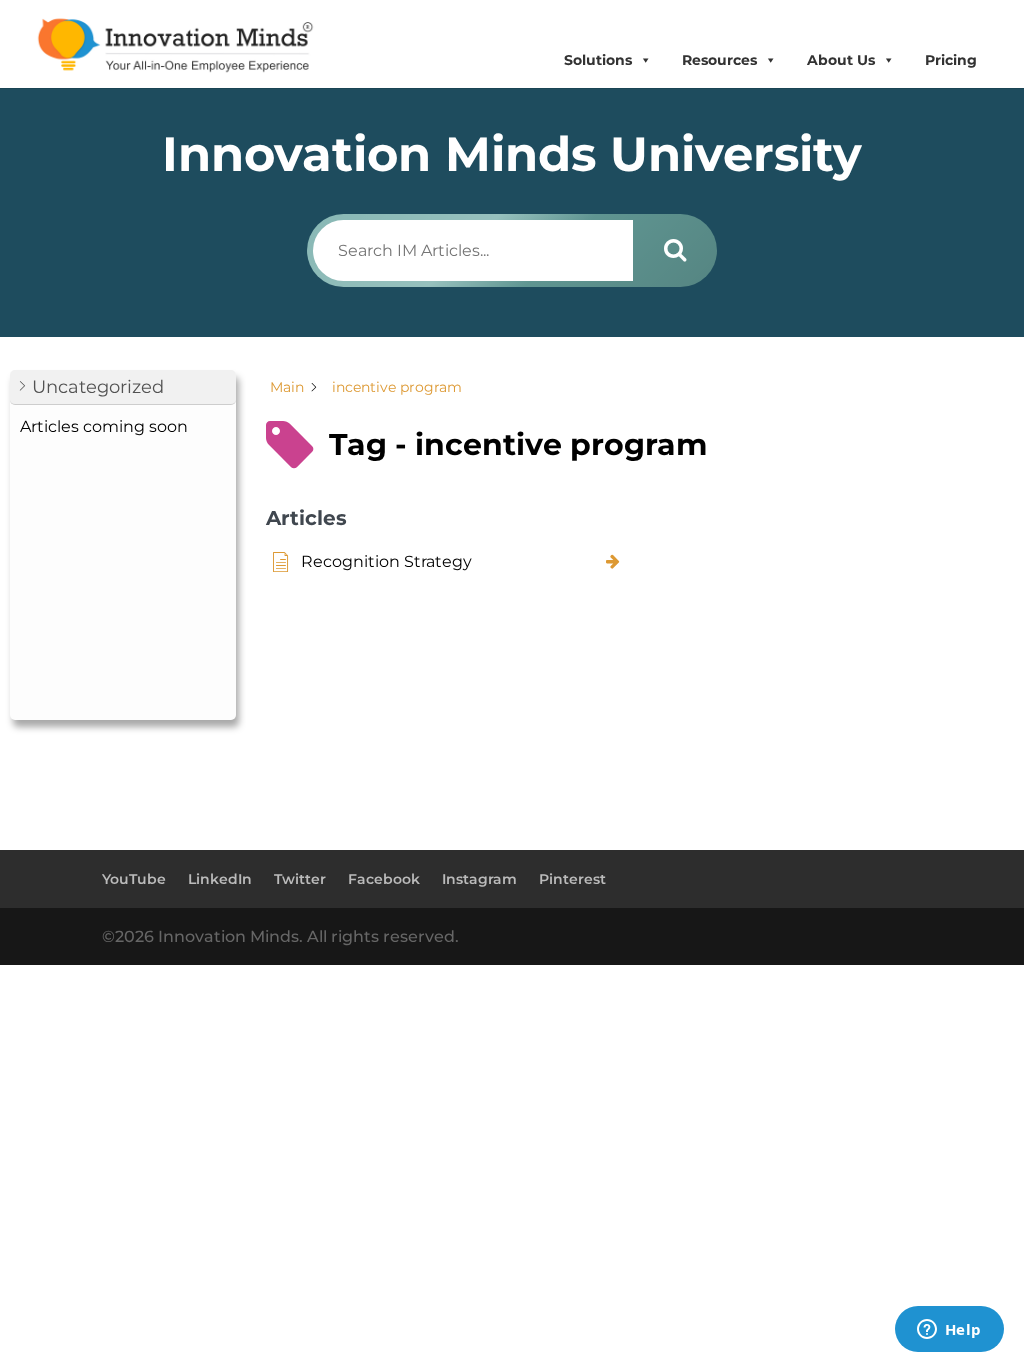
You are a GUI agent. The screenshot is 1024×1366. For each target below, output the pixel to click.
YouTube (134, 879)
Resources (719, 60)
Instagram (479, 879)
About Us (841, 60)
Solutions (598, 60)
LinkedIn (220, 879)
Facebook (384, 879)
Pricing (951, 60)
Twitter (300, 879)
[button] (123, 387)
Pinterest (572, 879)
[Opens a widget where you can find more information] (949, 1331)
